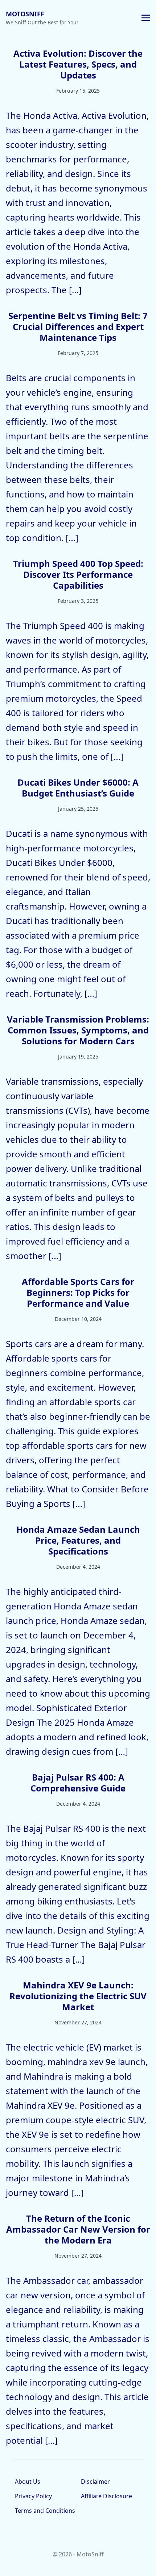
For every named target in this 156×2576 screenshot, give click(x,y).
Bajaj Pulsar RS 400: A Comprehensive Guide (78, 1783)
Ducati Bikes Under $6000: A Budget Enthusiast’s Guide (78, 788)
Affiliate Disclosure (106, 2496)
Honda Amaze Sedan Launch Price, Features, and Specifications (78, 1540)
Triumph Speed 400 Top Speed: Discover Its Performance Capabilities (78, 574)
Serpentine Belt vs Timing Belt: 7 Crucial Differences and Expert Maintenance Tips (78, 326)
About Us (28, 2482)
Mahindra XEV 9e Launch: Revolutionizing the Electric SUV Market (78, 1996)
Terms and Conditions (45, 2511)
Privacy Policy (33, 2496)
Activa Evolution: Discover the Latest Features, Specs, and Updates (78, 64)
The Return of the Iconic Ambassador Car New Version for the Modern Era (78, 2229)
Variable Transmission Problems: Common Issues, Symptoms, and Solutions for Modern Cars (78, 1030)
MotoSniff (25, 14)
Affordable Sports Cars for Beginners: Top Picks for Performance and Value (78, 1292)
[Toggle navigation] (146, 17)
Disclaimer (95, 2482)
